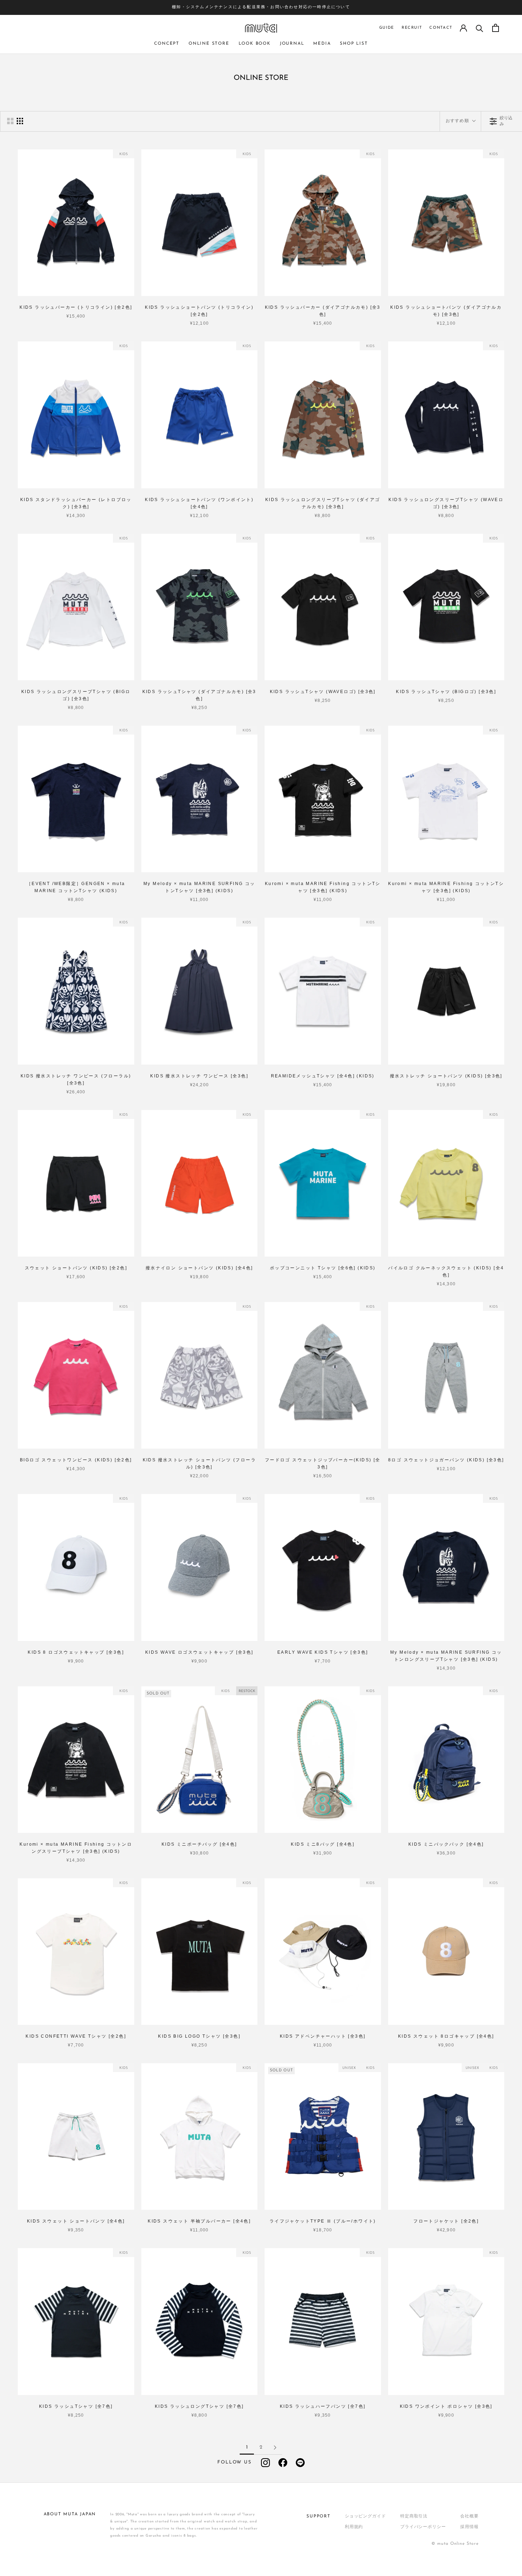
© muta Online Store (455, 2544)
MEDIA (322, 44)
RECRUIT (412, 28)
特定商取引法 (414, 2516)
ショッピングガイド (365, 2516)
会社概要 (469, 2516)
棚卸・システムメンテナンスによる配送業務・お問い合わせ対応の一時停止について (261, 7)
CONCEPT (167, 44)
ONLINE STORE (209, 44)
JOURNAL (292, 44)
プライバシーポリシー (423, 2527)
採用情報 (469, 2527)
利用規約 (354, 2527)
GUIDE (387, 28)
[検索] (480, 28)
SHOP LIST (354, 44)
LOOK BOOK (255, 44)
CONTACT (441, 28)
